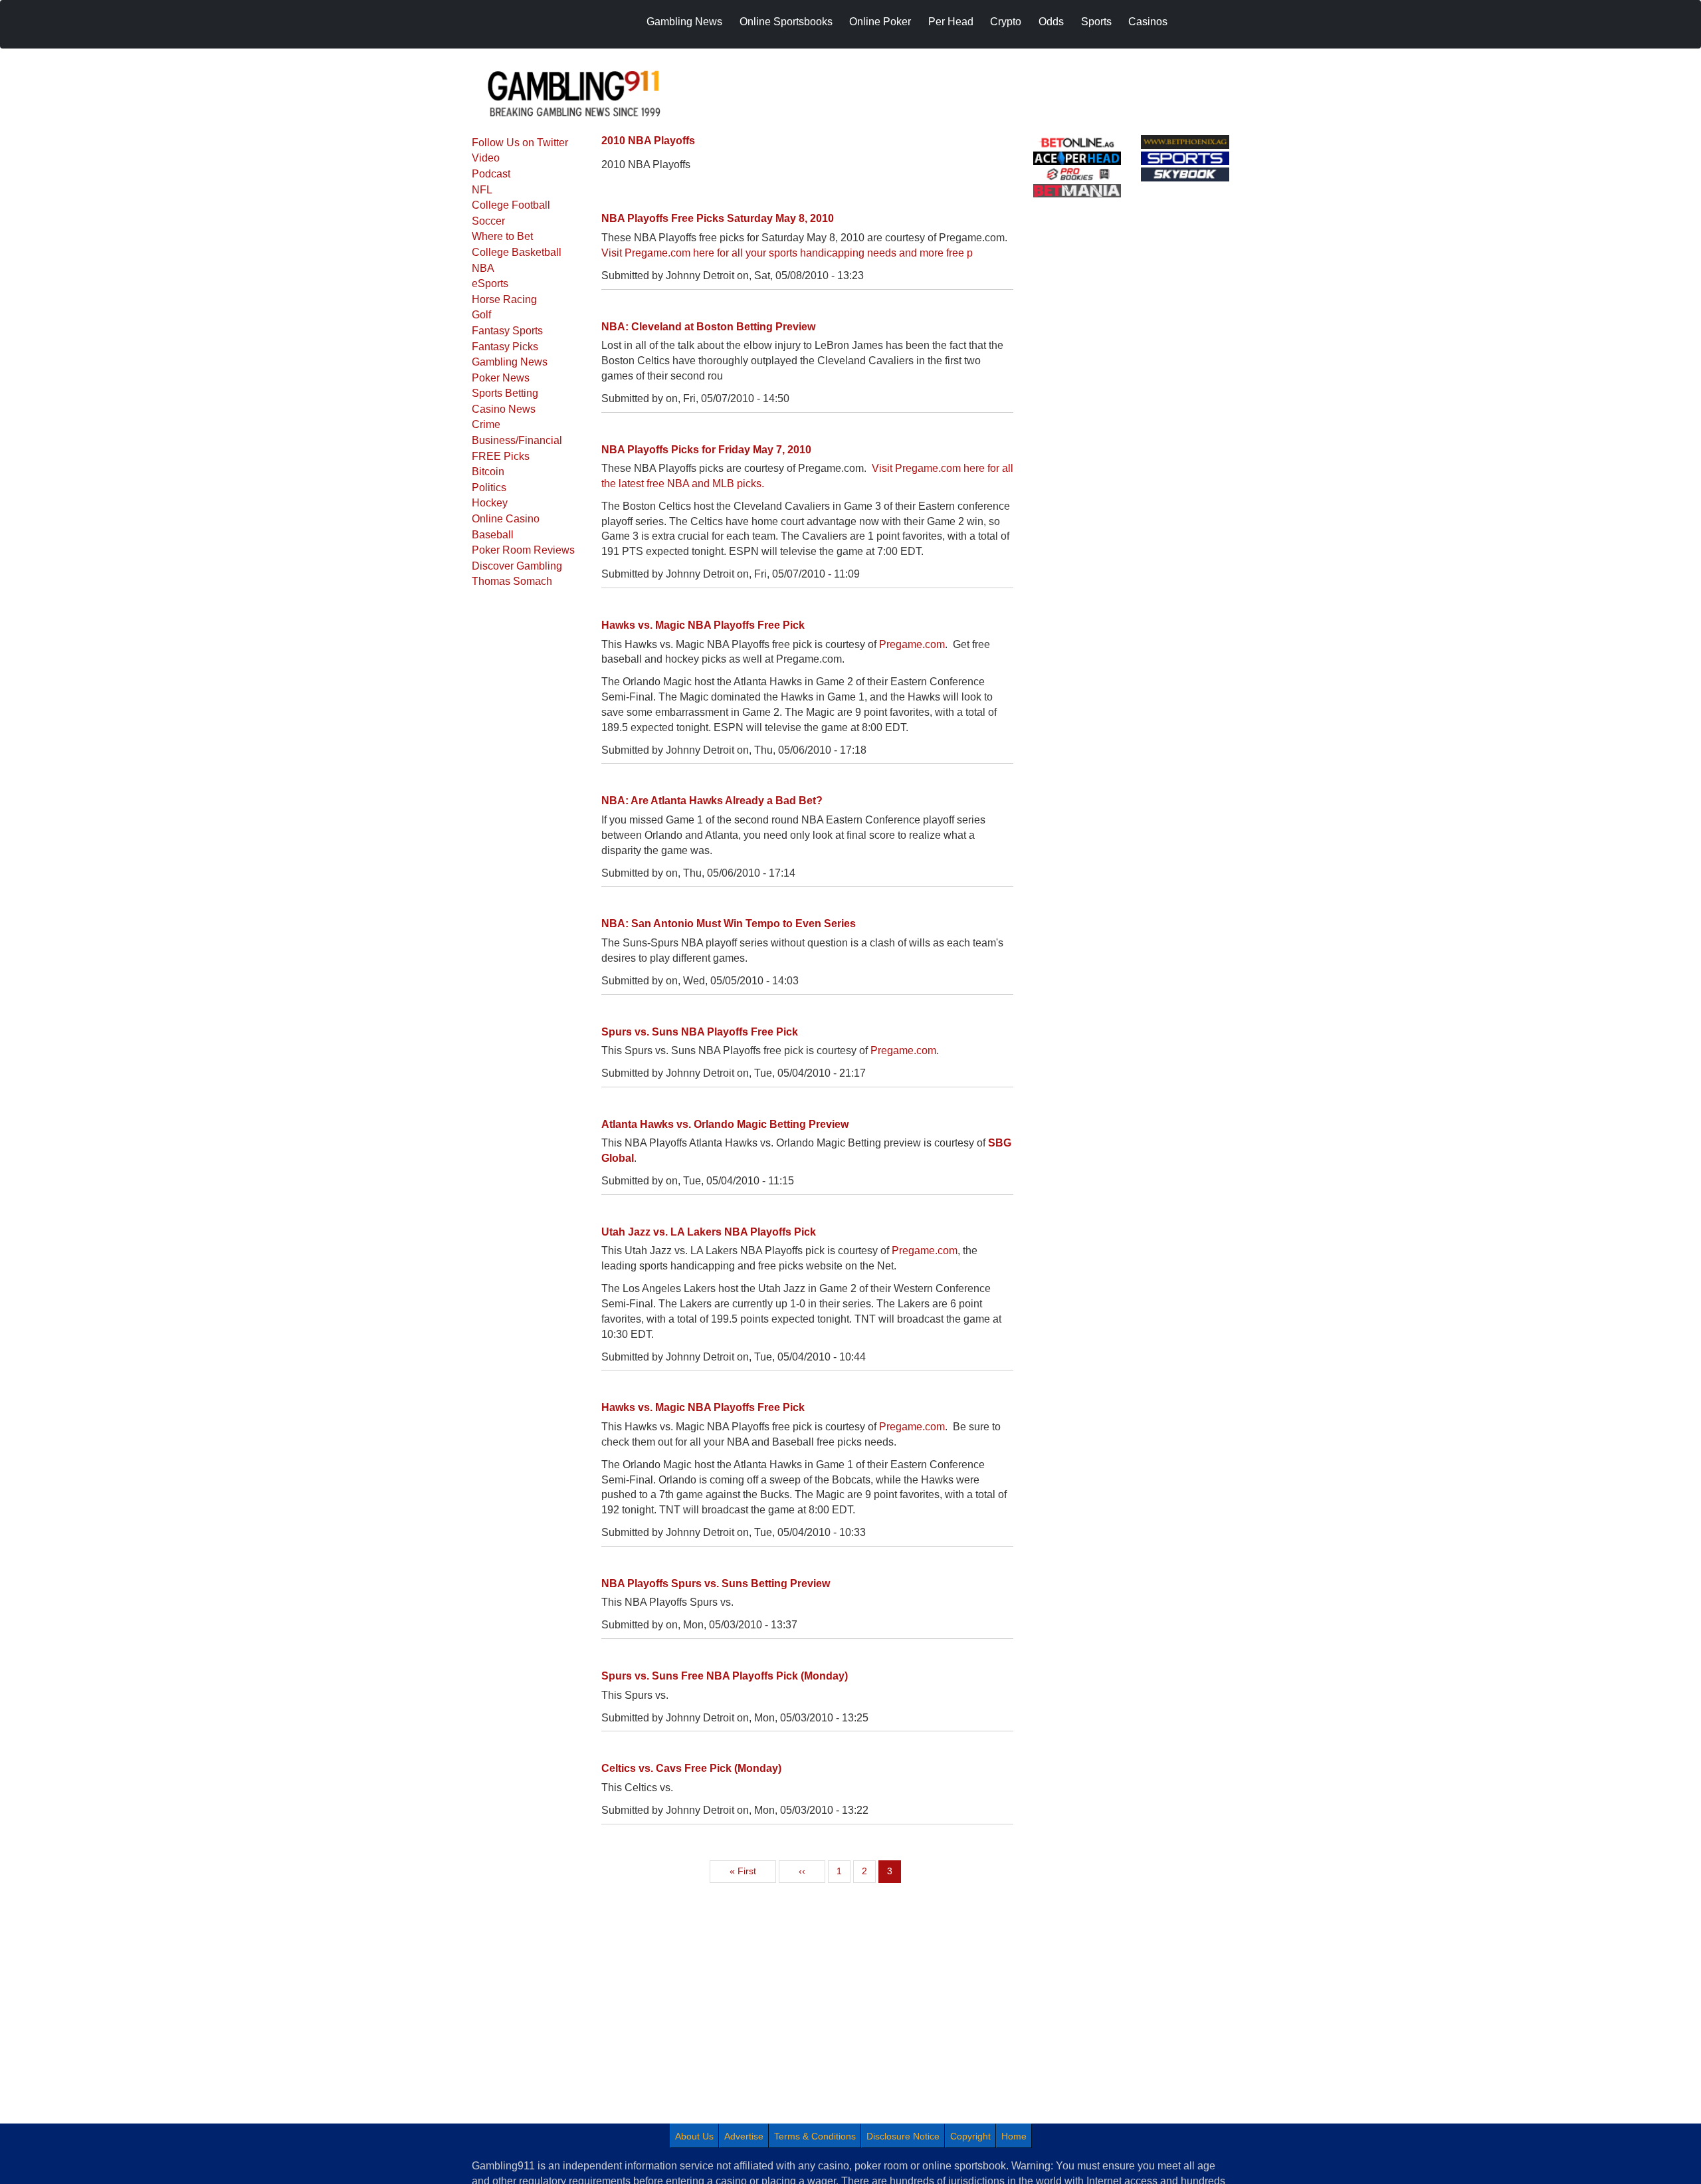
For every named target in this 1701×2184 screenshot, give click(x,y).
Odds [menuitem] (1051, 22)
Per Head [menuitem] (951, 22)
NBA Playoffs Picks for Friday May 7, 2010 (706, 450)
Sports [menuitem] (1096, 22)
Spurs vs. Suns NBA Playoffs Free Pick (700, 1032)
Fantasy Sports (507, 331)
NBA (483, 268)
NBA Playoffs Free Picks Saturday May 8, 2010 (718, 218)
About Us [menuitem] (694, 2136)
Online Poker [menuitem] (880, 22)
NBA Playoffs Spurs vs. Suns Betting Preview (716, 1583)
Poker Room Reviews (523, 550)
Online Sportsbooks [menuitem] (786, 22)
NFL (482, 190)
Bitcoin (488, 472)
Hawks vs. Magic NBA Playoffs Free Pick (703, 625)
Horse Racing (504, 299)
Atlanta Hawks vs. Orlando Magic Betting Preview (725, 1124)
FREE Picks (501, 456)
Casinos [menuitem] (1148, 22)
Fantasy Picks (505, 347)
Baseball (493, 535)
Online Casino (506, 519)
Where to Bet (502, 236)
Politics (489, 488)
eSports (490, 283)
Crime (486, 424)
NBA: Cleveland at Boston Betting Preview (708, 327)
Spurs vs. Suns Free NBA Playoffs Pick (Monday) (725, 1676)
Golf (481, 315)
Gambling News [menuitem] (684, 22)
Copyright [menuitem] (970, 2136)
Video (486, 158)
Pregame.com (912, 644)
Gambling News (510, 362)
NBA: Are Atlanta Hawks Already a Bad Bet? (712, 801)
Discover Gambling (517, 566)
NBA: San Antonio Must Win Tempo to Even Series (729, 924)
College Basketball (517, 252)
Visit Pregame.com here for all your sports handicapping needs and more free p (787, 253)
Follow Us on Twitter (520, 143)
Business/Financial (517, 440)
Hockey (490, 503)
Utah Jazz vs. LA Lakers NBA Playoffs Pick (709, 1232)
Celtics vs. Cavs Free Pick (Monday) (691, 1768)
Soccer (488, 221)
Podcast (491, 174)
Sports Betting (505, 393)
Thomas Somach (512, 581)
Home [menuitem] (1014, 2136)
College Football (511, 205)
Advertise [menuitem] (744, 2136)
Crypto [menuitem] (1006, 22)
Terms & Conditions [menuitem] (815, 2136)
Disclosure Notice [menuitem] (903, 2136)
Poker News (501, 378)
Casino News (504, 409)
